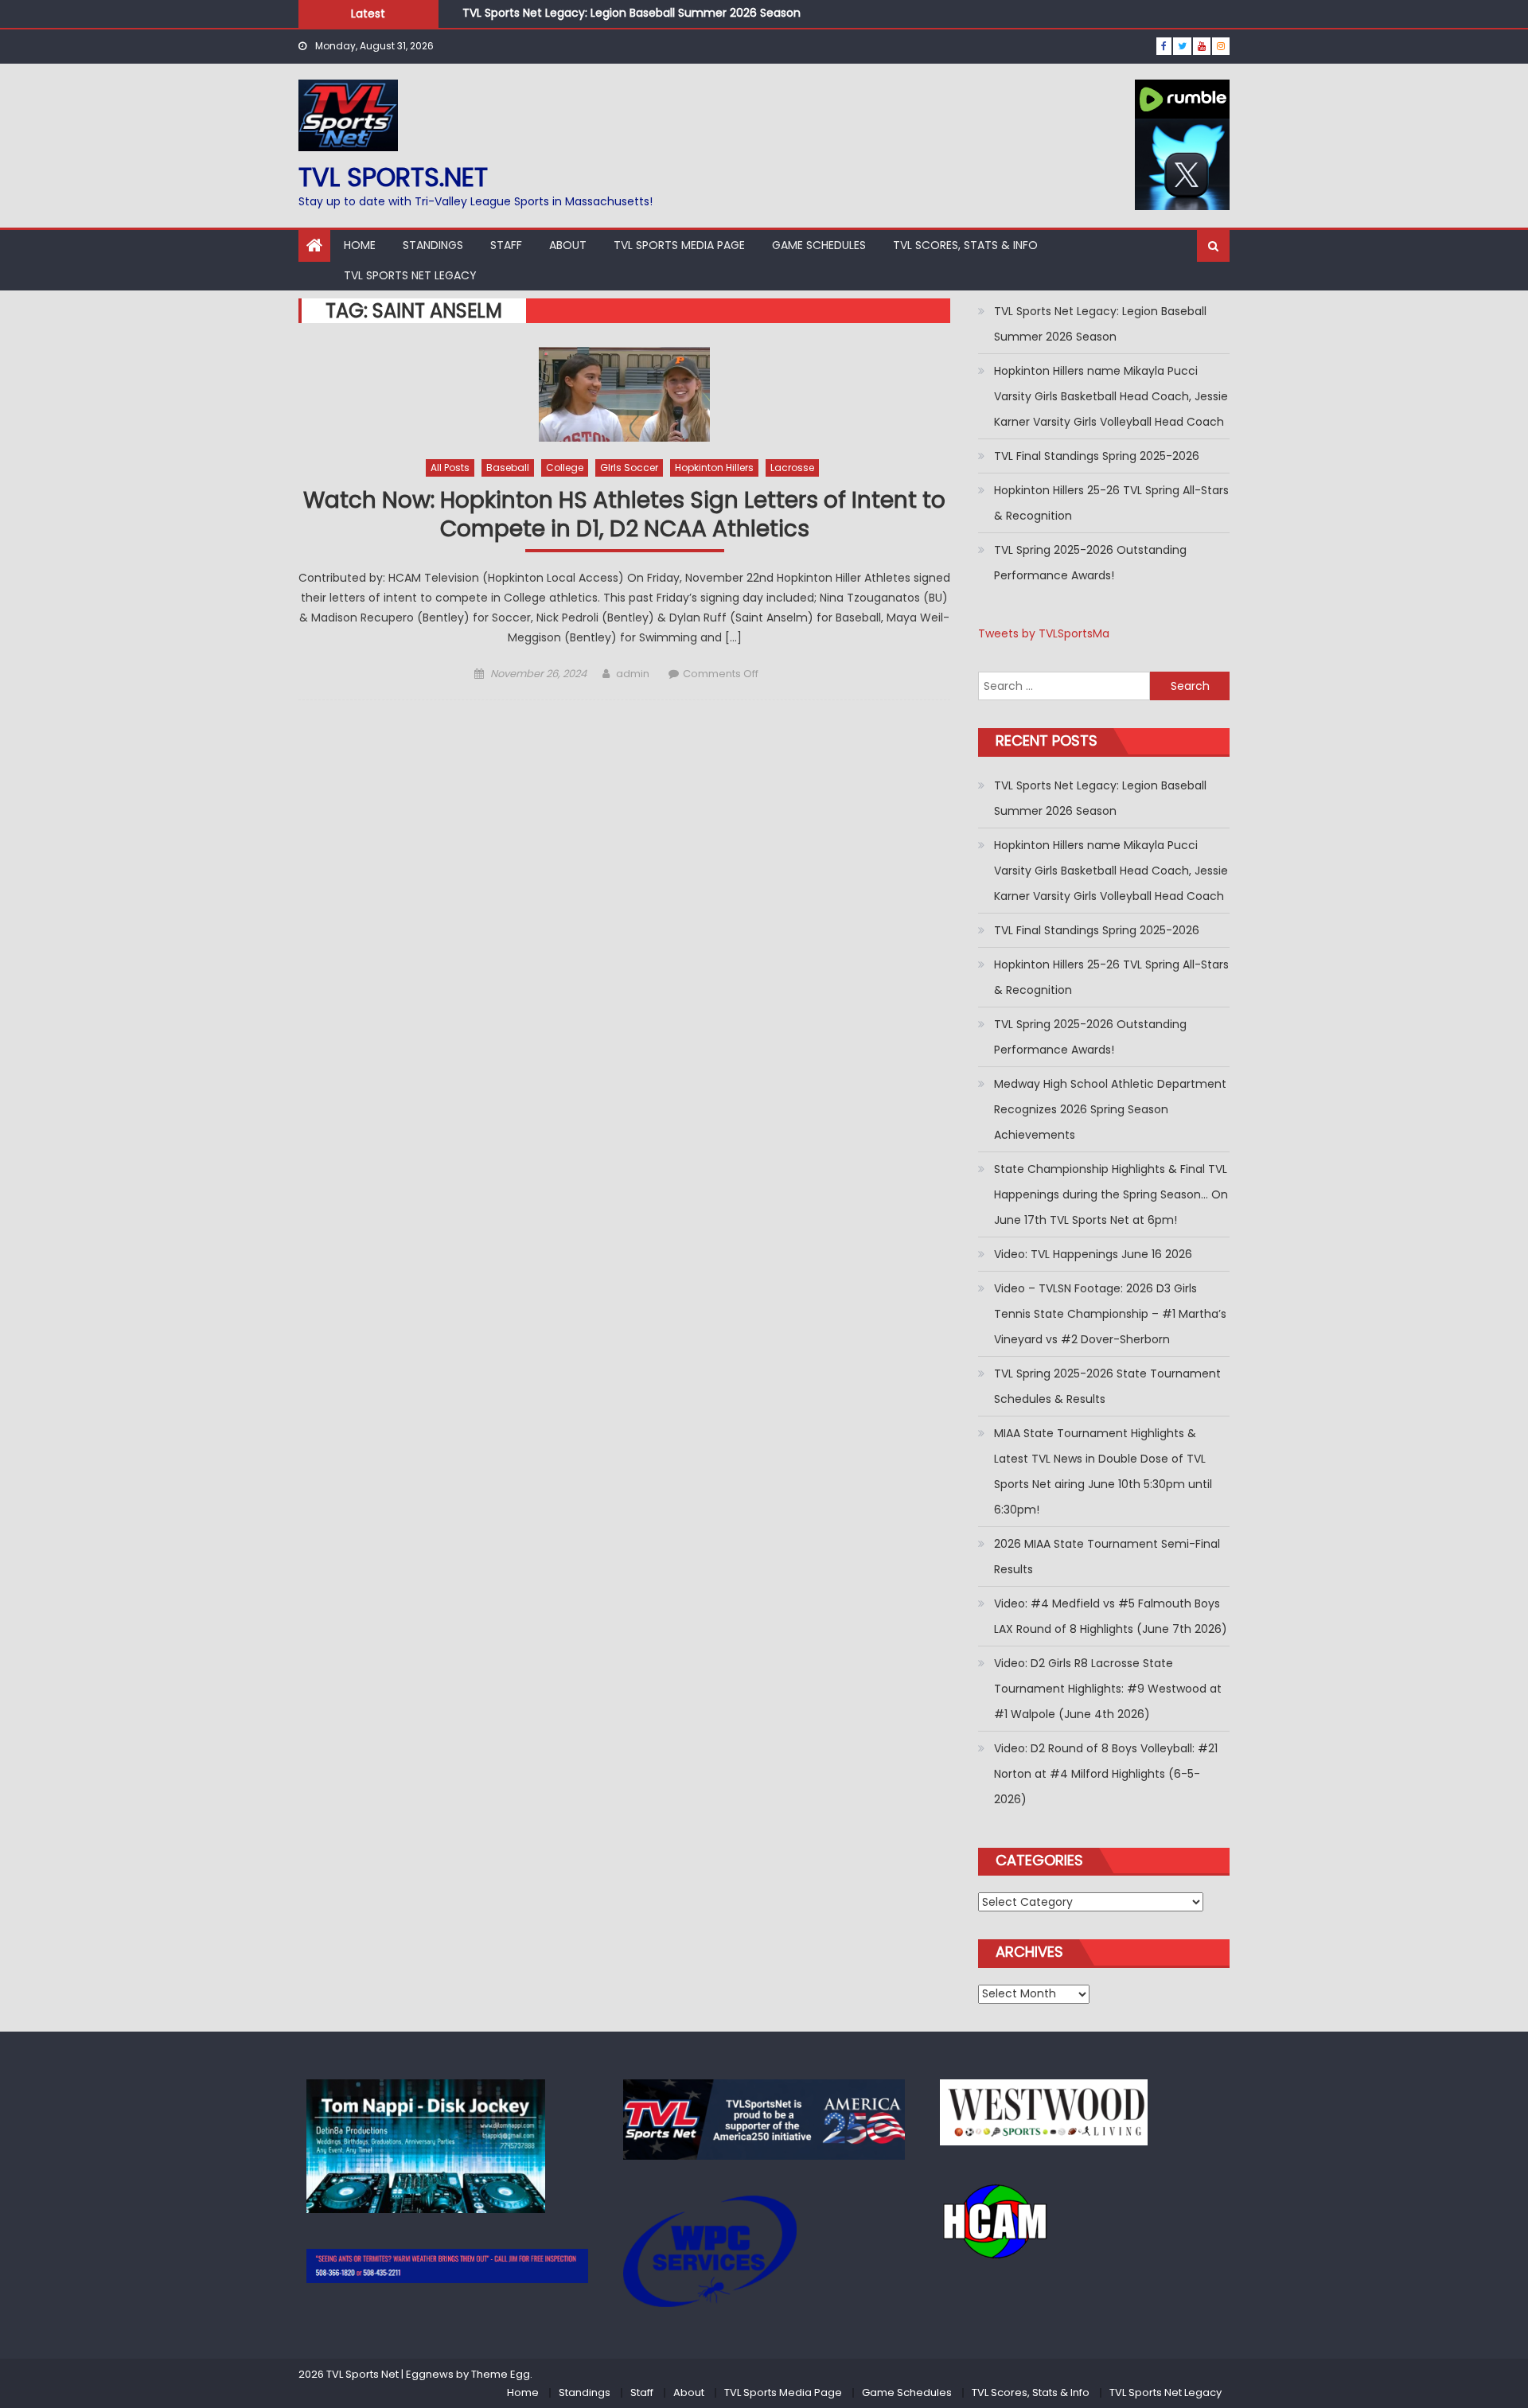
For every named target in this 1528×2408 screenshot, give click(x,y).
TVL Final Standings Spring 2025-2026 (1097, 456)
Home (360, 245)
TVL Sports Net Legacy (410, 275)
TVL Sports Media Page (679, 245)
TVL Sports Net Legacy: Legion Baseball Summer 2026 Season (631, 13)
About (568, 245)
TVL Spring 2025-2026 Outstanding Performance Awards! (1090, 563)
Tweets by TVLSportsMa (1044, 633)
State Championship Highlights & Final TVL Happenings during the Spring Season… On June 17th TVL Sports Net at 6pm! (1111, 1194)
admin (633, 674)
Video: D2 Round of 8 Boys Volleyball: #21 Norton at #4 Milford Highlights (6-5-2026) (1106, 1774)
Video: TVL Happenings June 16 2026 (1093, 1254)
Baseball (508, 468)
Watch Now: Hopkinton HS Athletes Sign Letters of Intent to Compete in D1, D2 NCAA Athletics (624, 515)
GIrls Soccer (629, 468)
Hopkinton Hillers (714, 468)
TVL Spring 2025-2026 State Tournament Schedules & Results (1107, 1386)
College (565, 468)
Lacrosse (792, 468)
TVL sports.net (393, 177)
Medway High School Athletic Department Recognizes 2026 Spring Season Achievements (1110, 1109)
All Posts (450, 468)
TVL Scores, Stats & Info (965, 245)
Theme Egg (501, 2374)
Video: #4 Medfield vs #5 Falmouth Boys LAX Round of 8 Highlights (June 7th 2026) (1111, 1616)
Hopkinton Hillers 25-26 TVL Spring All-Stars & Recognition (1111, 503)
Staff (506, 245)
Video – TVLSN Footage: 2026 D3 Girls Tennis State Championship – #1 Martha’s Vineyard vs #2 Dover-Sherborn (1110, 1314)
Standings (433, 245)
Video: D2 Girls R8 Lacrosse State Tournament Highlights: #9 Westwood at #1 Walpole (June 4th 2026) (1108, 1689)
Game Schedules (819, 245)
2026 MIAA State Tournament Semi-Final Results (1107, 1557)
